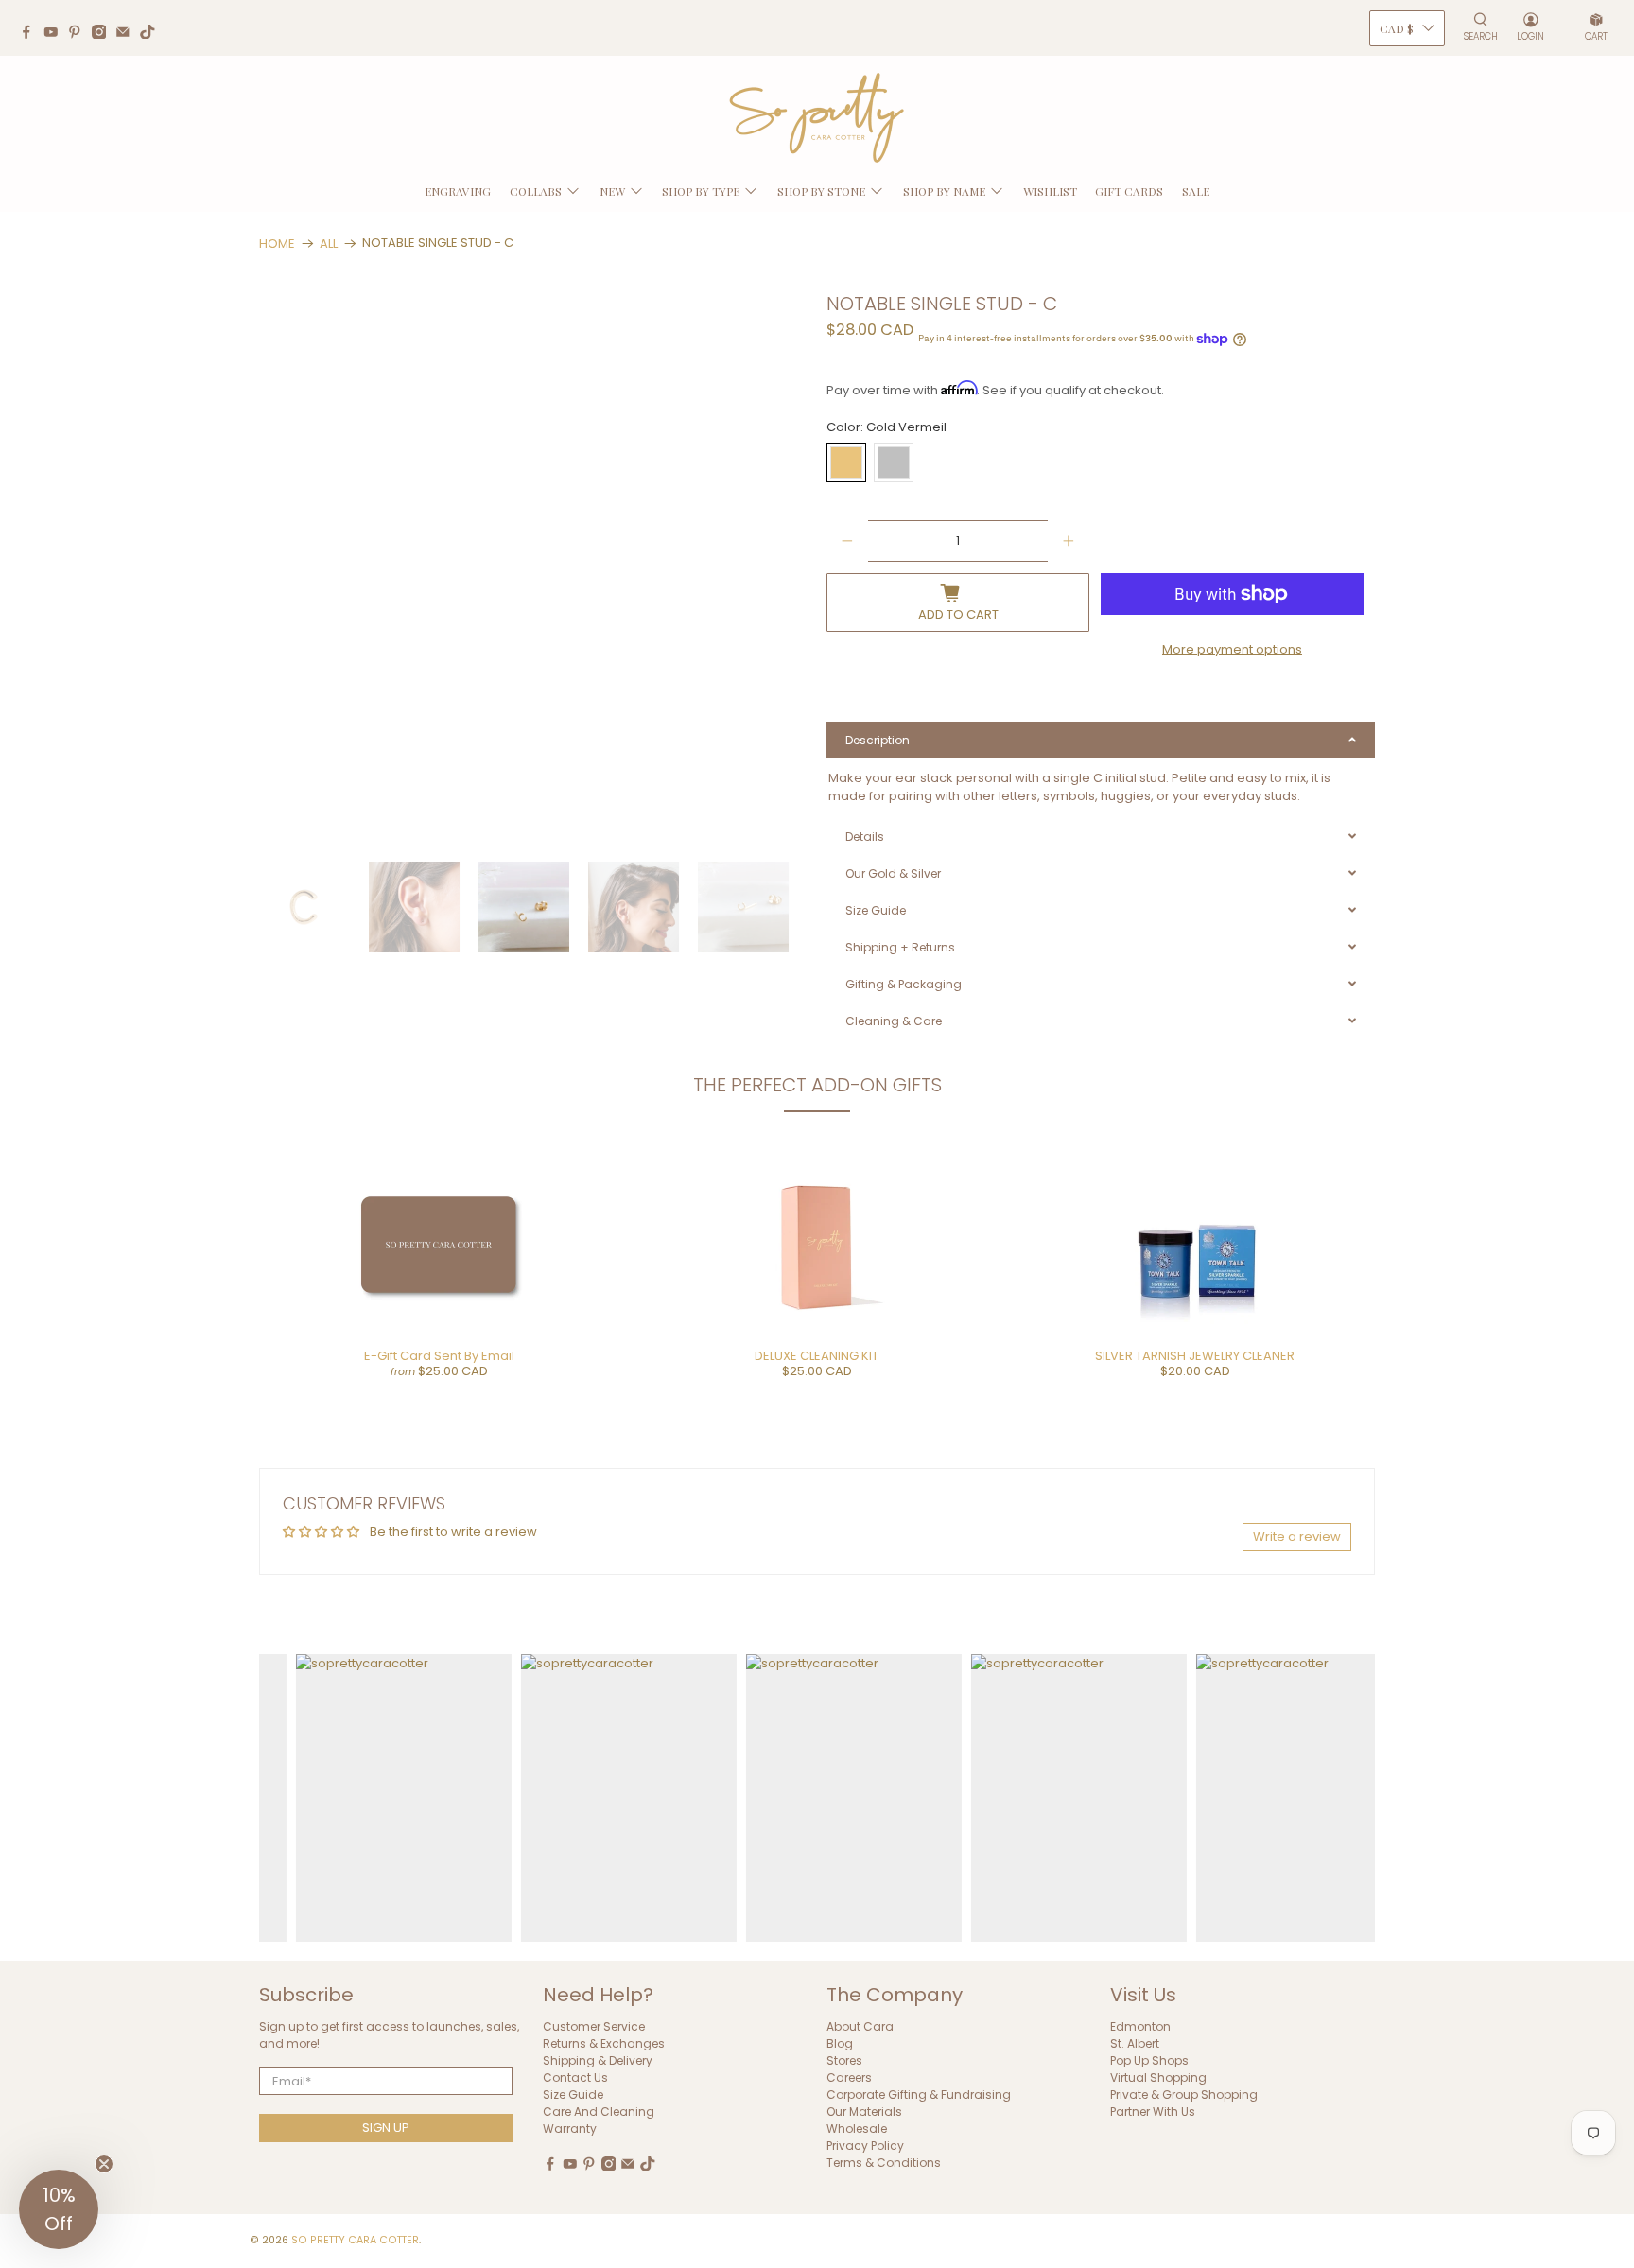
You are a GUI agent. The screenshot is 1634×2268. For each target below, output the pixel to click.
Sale (1196, 191)
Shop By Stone (821, 191)
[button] (59, 2209)
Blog (840, 2043)
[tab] (1101, 740)
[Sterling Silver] (894, 462)
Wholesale (857, 2128)
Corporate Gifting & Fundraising (919, 2094)
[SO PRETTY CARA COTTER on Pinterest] (79, 34)
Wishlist (1050, 191)
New (612, 191)
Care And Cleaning (599, 2111)
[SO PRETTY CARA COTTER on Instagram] (104, 34)
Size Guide (573, 2094)
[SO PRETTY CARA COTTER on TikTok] (152, 34)
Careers (849, 2077)
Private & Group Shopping (1184, 2094)
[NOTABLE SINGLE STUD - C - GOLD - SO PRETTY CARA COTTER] (535, 568)
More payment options (1232, 649)
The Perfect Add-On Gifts (817, 1085)
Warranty (570, 2128)
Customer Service (594, 2026)
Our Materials (864, 2111)
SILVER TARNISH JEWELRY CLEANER (1195, 1356)
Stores (844, 2060)
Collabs (536, 191)
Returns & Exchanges (604, 2043)
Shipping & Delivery (598, 2060)
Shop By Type (701, 191)
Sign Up (386, 2128)
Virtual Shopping (1158, 2077)
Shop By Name (944, 191)
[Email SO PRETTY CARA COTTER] (128, 34)
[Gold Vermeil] (846, 462)
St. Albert (1135, 2043)
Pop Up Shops (1149, 2060)
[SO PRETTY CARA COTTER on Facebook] (31, 34)
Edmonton (1140, 2026)
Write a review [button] (1297, 1536)
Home (277, 244)
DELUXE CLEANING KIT (817, 1356)
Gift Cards (1129, 191)
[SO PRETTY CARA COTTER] (817, 118)
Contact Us (575, 2077)
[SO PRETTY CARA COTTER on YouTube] (56, 34)
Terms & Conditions (884, 2163)
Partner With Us (1153, 2111)
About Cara (860, 2026)
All (329, 244)
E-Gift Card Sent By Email (439, 1356)
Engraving (458, 191)
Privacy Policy (865, 2146)
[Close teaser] (104, 2164)
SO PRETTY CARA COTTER (355, 2240)
